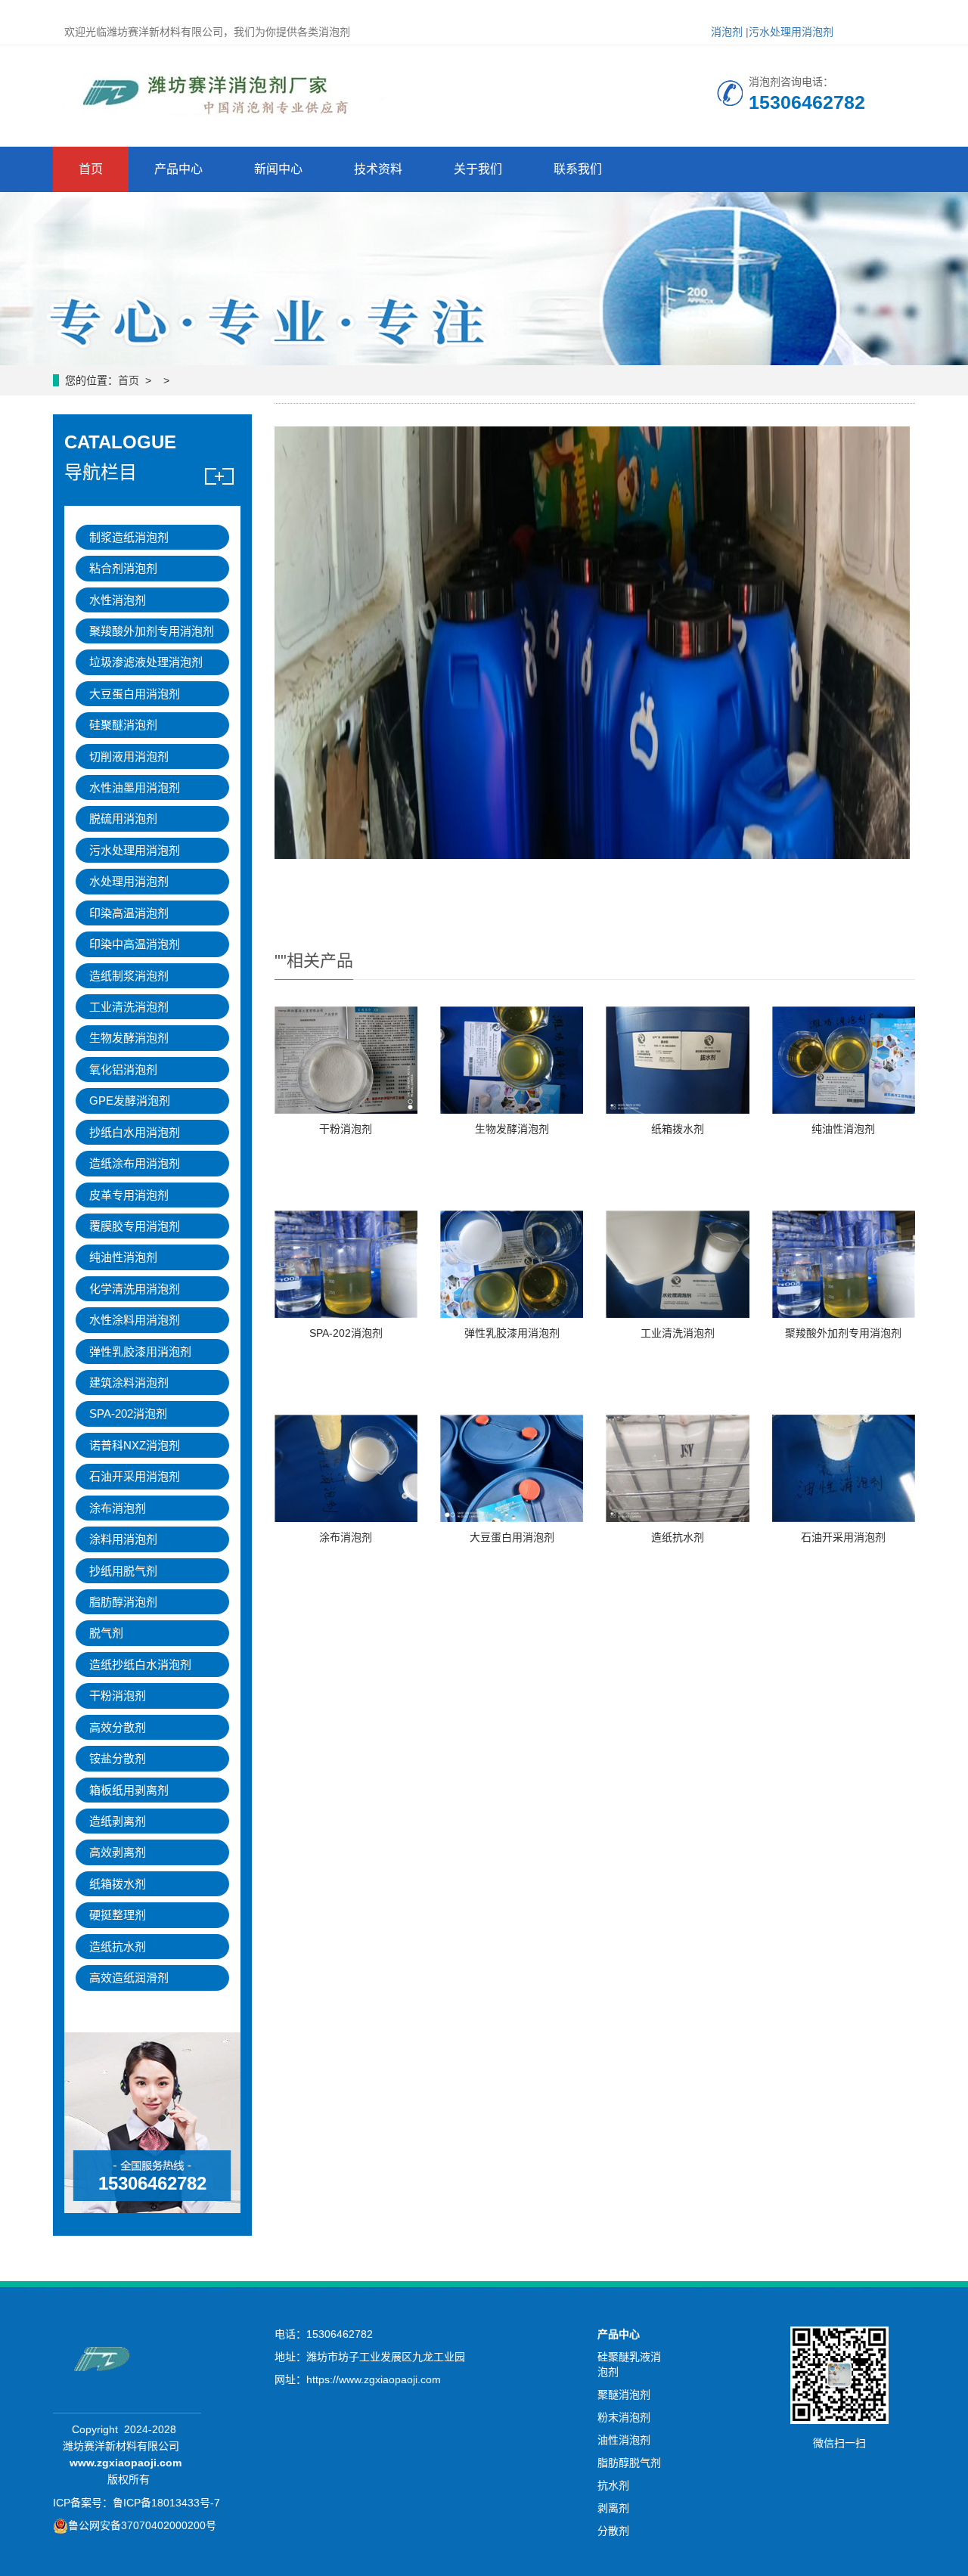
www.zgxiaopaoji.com (126, 2463)
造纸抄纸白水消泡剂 (140, 1665)
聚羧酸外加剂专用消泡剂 (843, 1333)
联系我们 (578, 169)
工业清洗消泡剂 (678, 1333)
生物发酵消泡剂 (512, 1129)
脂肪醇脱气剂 (629, 2463)
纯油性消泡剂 (843, 1129)
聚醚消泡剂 (624, 2395)
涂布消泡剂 (346, 1537)
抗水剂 (613, 2485)
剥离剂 (613, 2508)
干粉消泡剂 (346, 1129)
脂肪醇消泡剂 (123, 1602)
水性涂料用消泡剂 (135, 1320)
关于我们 (478, 169)
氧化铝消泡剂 (123, 1069)
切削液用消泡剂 (129, 756)
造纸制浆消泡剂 (129, 976)
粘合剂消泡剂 (123, 568)
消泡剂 (727, 32)
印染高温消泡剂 (129, 913)
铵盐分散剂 (118, 1758)
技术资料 (378, 169)
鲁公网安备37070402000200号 (142, 2525)
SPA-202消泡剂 (346, 1333)
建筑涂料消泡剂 (129, 1383)
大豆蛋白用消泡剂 (512, 1537)
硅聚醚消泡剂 (123, 725)
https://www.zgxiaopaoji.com (374, 2379)
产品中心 (178, 169)
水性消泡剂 (118, 600)
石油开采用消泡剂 (843, 1537)
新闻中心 (278, 169)
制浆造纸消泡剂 (129, 537)
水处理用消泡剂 (129, 881)
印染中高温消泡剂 (135, 944)
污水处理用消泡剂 (791, 32)
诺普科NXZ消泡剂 (135, 1445)
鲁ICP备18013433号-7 (166, 2503)
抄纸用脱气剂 (123, 1571)
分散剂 (613, 2531)
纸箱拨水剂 (678, 1129)
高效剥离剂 (118, 1852)
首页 (91, 169)
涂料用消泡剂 (123, 1539)
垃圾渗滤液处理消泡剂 (146, 662)
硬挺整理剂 (118, 1915)
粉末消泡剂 (624, 2417)
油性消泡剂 (624, 2440)
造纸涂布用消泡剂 (135, 1163)
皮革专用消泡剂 (129, 1195)
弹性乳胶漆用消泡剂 (512, 1333)
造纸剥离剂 (118, 1821)
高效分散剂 (118, 1727)
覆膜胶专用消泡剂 (135, 1226)
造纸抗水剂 (678, 1537)
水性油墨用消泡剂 (135, 787)
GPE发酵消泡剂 (130, 1100)
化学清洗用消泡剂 (135, 1289)
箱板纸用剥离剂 (129, 1790)
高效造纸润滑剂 (129, 1978)
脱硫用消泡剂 (123, 818)
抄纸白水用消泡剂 (135, 1132)
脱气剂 (106, 1633)
